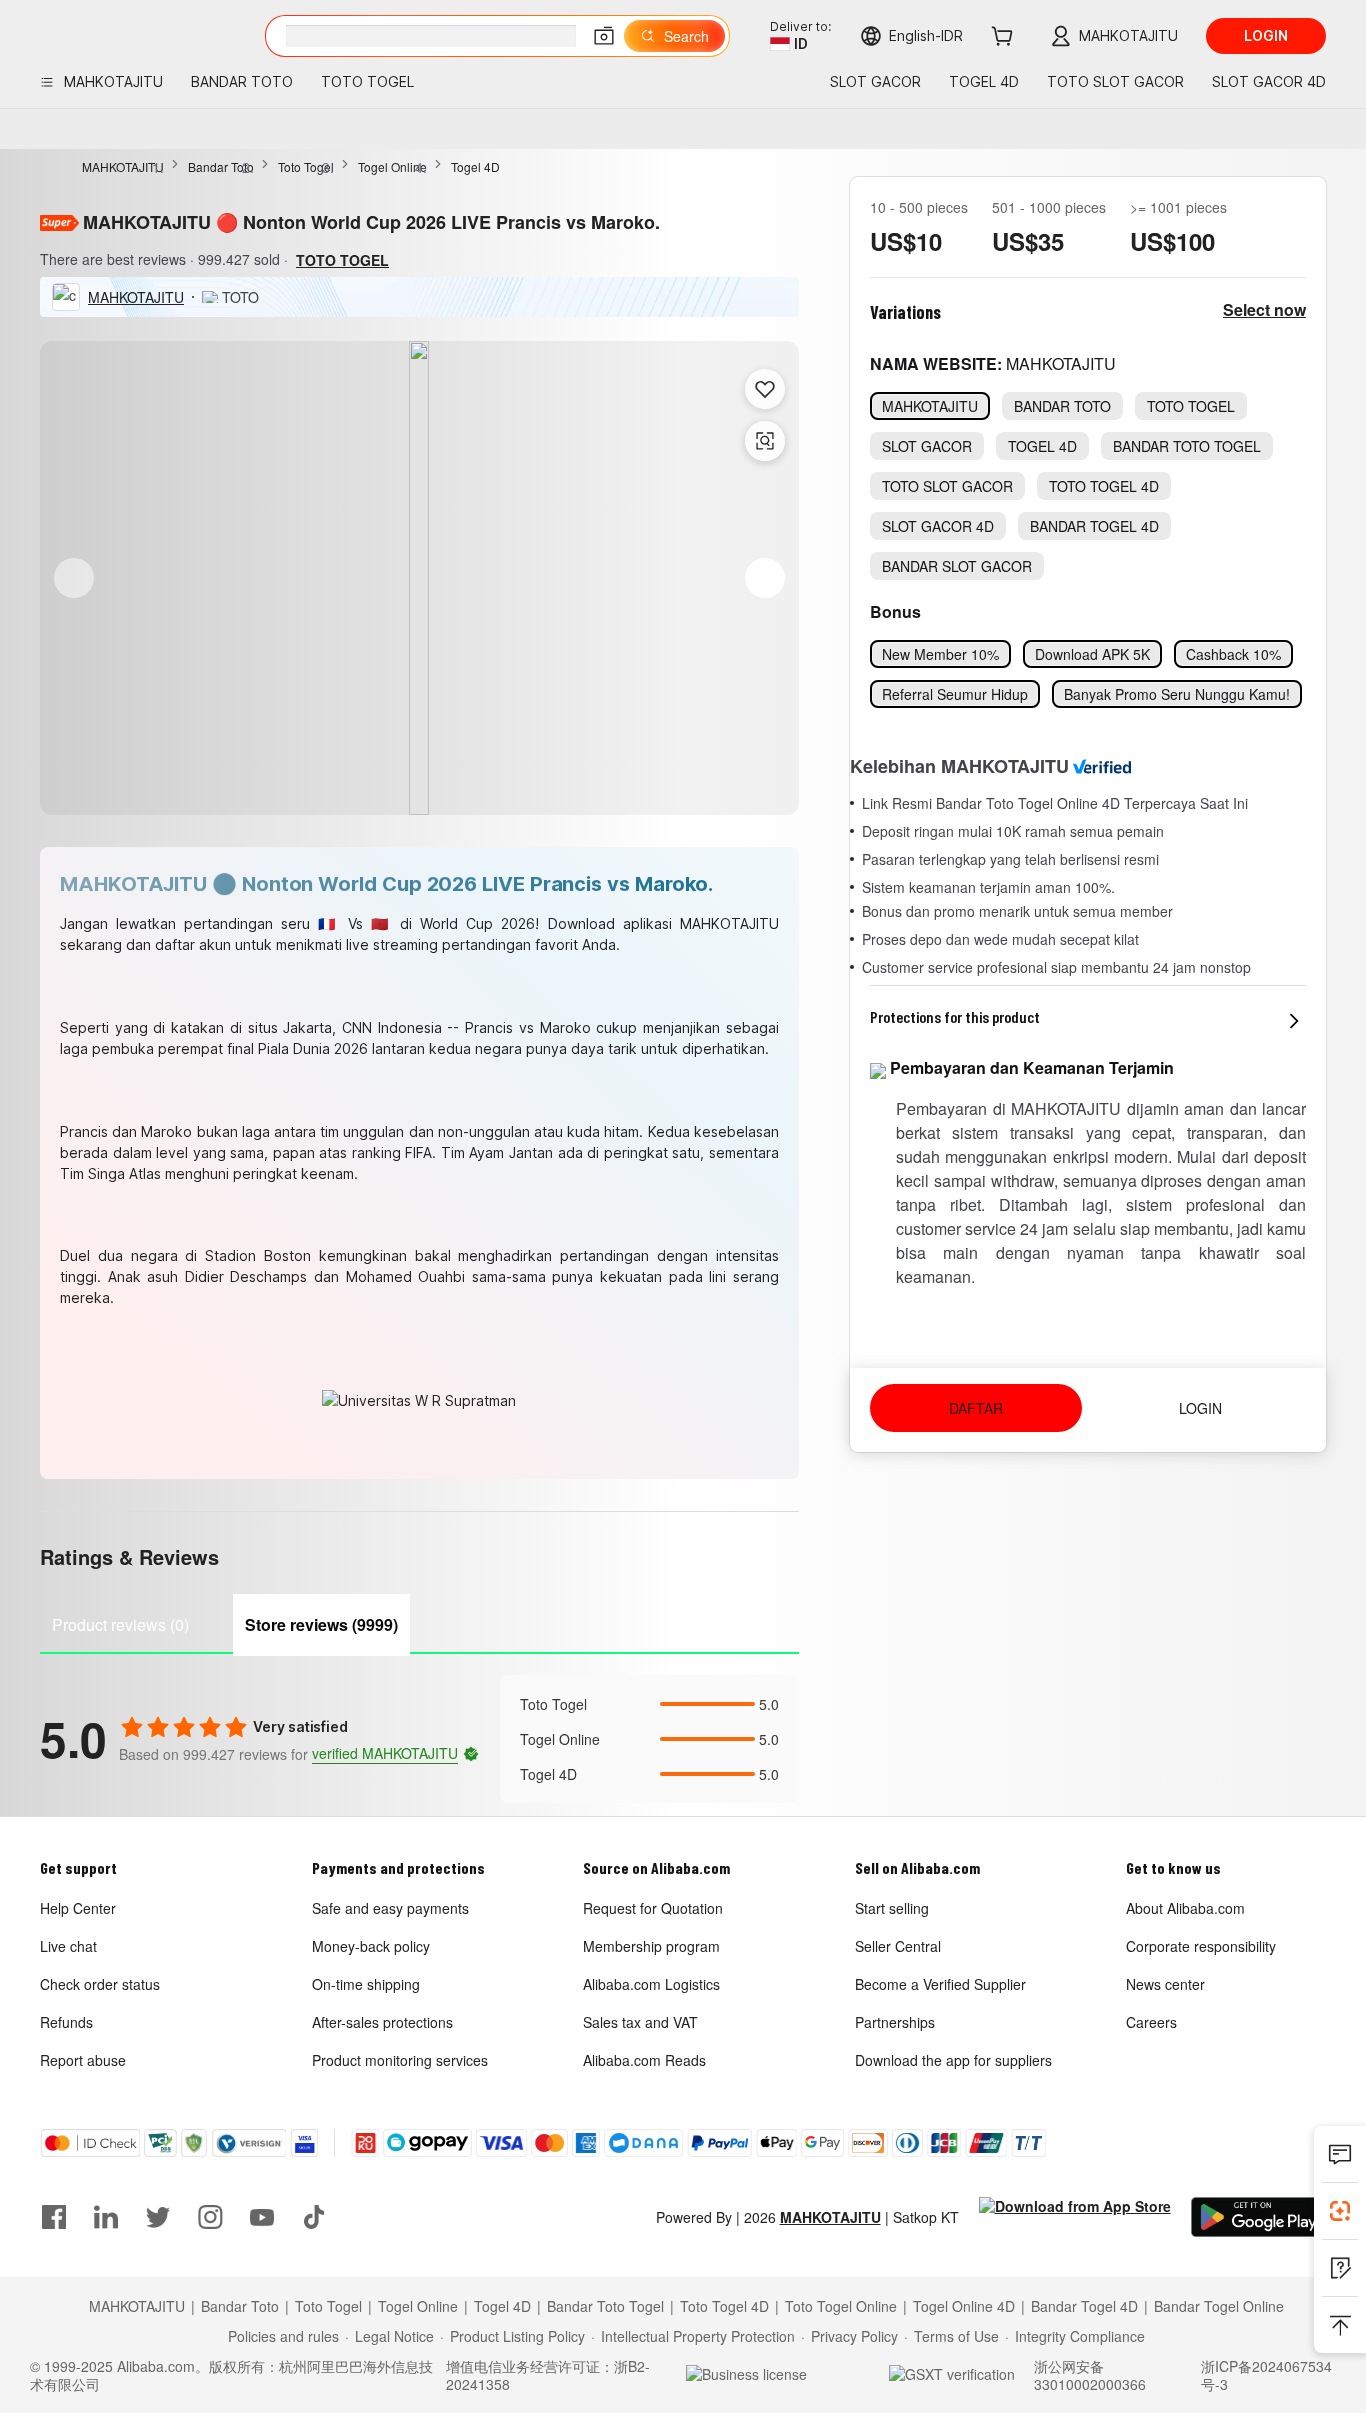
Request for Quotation (653, 1908)
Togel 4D (475, 167)
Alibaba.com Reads (644, 2060)
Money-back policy (371, 1946)
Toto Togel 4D (724, 2306)
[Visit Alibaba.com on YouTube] (262, 2217)
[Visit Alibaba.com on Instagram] (210, 2217)
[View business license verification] (781, 2375)
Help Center (78, 1908)
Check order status (100, 1984)
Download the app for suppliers (953, 2060)
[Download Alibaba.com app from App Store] (1075, 2217)
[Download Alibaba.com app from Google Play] (1258, 2217)
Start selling (892, 1908)
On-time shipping (366, 1984)
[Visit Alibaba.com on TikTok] (314, 2217)
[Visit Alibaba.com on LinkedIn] (106, 2217)
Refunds (66, 2022)
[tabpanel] (419, 1739)
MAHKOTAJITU (123, 167)
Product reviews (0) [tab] (120, 1624)
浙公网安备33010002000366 (1090, 2375)
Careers (1151, 2022)
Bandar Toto (221, 167)
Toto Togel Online (841, 2306)
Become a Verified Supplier (940, 1984)
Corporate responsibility (1201, 1946)
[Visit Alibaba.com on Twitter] (158, 2217)
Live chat (68, 1946)
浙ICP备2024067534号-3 (1266, 2375)
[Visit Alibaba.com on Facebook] (54, 2217)
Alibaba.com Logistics (651, 1984)
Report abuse (83, 2060)
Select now (1264, 309)
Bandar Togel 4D (1084, 2306)
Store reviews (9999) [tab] (321, 1624)
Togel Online (392, 167)
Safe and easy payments (390, 1908)
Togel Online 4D (964, 2306)
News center (1165, 1984)
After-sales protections (382, 2022)
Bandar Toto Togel (605, 2306)
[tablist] (419, 1622)
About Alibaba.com (1185, 1908)
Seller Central (898, 1946)
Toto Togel (306, 167)
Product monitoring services (400, 2060)
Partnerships (895, 2022)
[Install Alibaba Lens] (1340, 2211)
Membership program (651, 1946)
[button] (604, 36)
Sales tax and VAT (640, 2022)
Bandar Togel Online (1219, 2306)
